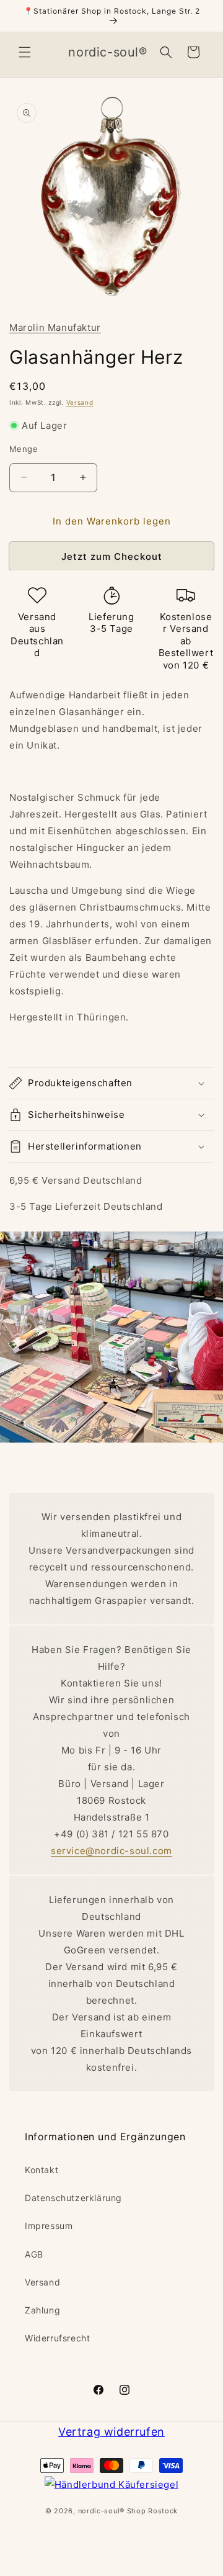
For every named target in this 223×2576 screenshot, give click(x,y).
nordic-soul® (103, 2511)
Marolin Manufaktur (55, 327)
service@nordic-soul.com (111, 1851)
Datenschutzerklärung (73, 2198)
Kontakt (42, 2170)
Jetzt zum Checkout (112, 556)
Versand (80, 402)
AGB (34, 2254)
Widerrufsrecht (57, 2338)
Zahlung (42, 2310)
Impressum (49, 2226)
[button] (25, 52)
